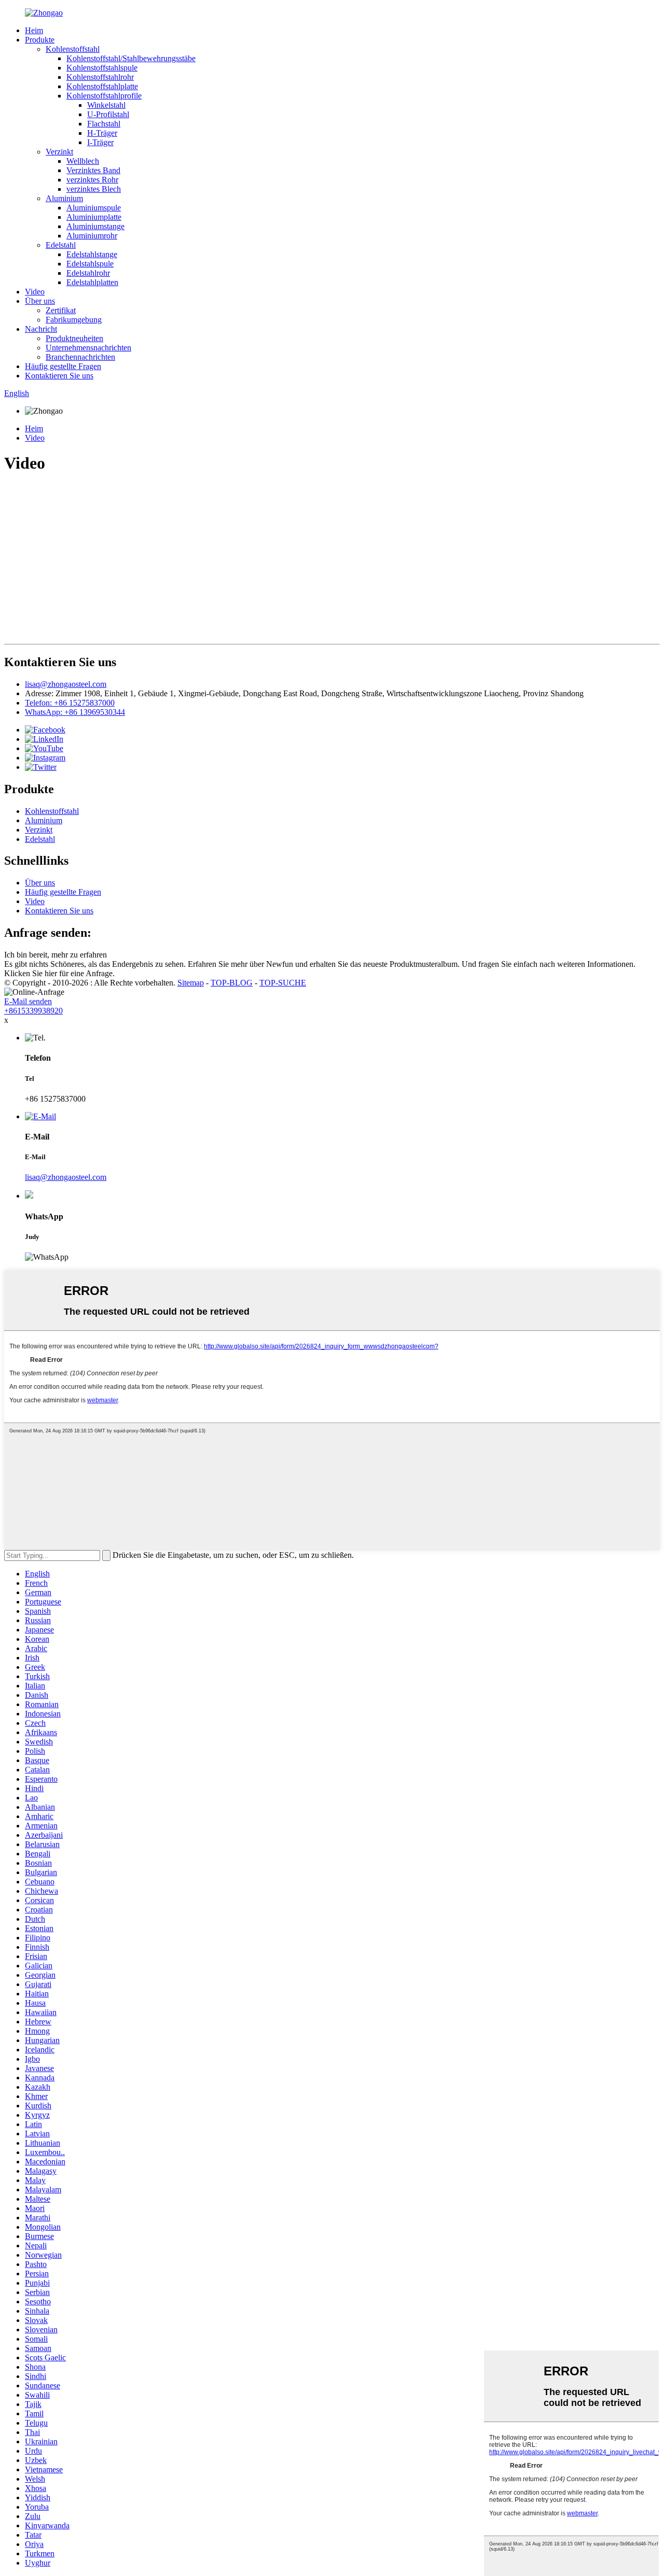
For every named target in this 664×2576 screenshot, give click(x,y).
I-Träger (100, 142)
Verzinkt (59, 152)
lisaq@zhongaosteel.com (66, 684)
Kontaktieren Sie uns (59, 376)
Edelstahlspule (90, 264)
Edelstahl (61, 245)
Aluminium (64, 198)
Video (35, 292)
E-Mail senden (28, 1001)
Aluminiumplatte (94, 217)
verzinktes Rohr (92, 180)
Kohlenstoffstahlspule (102, 68)
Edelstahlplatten (92, 282)
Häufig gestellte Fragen (63, 366)
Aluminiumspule (94, 208)
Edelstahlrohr (88, 273)
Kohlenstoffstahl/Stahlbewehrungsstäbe (131, 58)
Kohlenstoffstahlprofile (104, 96)
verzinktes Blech (94, 189)
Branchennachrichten (80, 357)
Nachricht (41, 329)
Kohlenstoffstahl (73, 49)
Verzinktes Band (93, 170)
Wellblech (83, 161)
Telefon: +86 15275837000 (70, 703)
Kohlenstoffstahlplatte (102, 86)
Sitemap (191, 983)
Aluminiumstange (95, 226)
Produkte (40, 40)
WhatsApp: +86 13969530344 (75, 712)
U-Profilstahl (108, 114)
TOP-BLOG (232, 983)
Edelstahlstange (92, 254)
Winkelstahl (106, 105)
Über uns (40, 301)
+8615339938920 (33, 1011)
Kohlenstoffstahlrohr (100, 77)
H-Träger (102, 133)
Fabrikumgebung (74, 320)
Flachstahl (104, 124)
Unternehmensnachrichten (88, 348)
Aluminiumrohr (92, 236)
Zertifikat (61, 310)
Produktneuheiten (74, 338)
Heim (34, 30)
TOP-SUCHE (283, 983)
